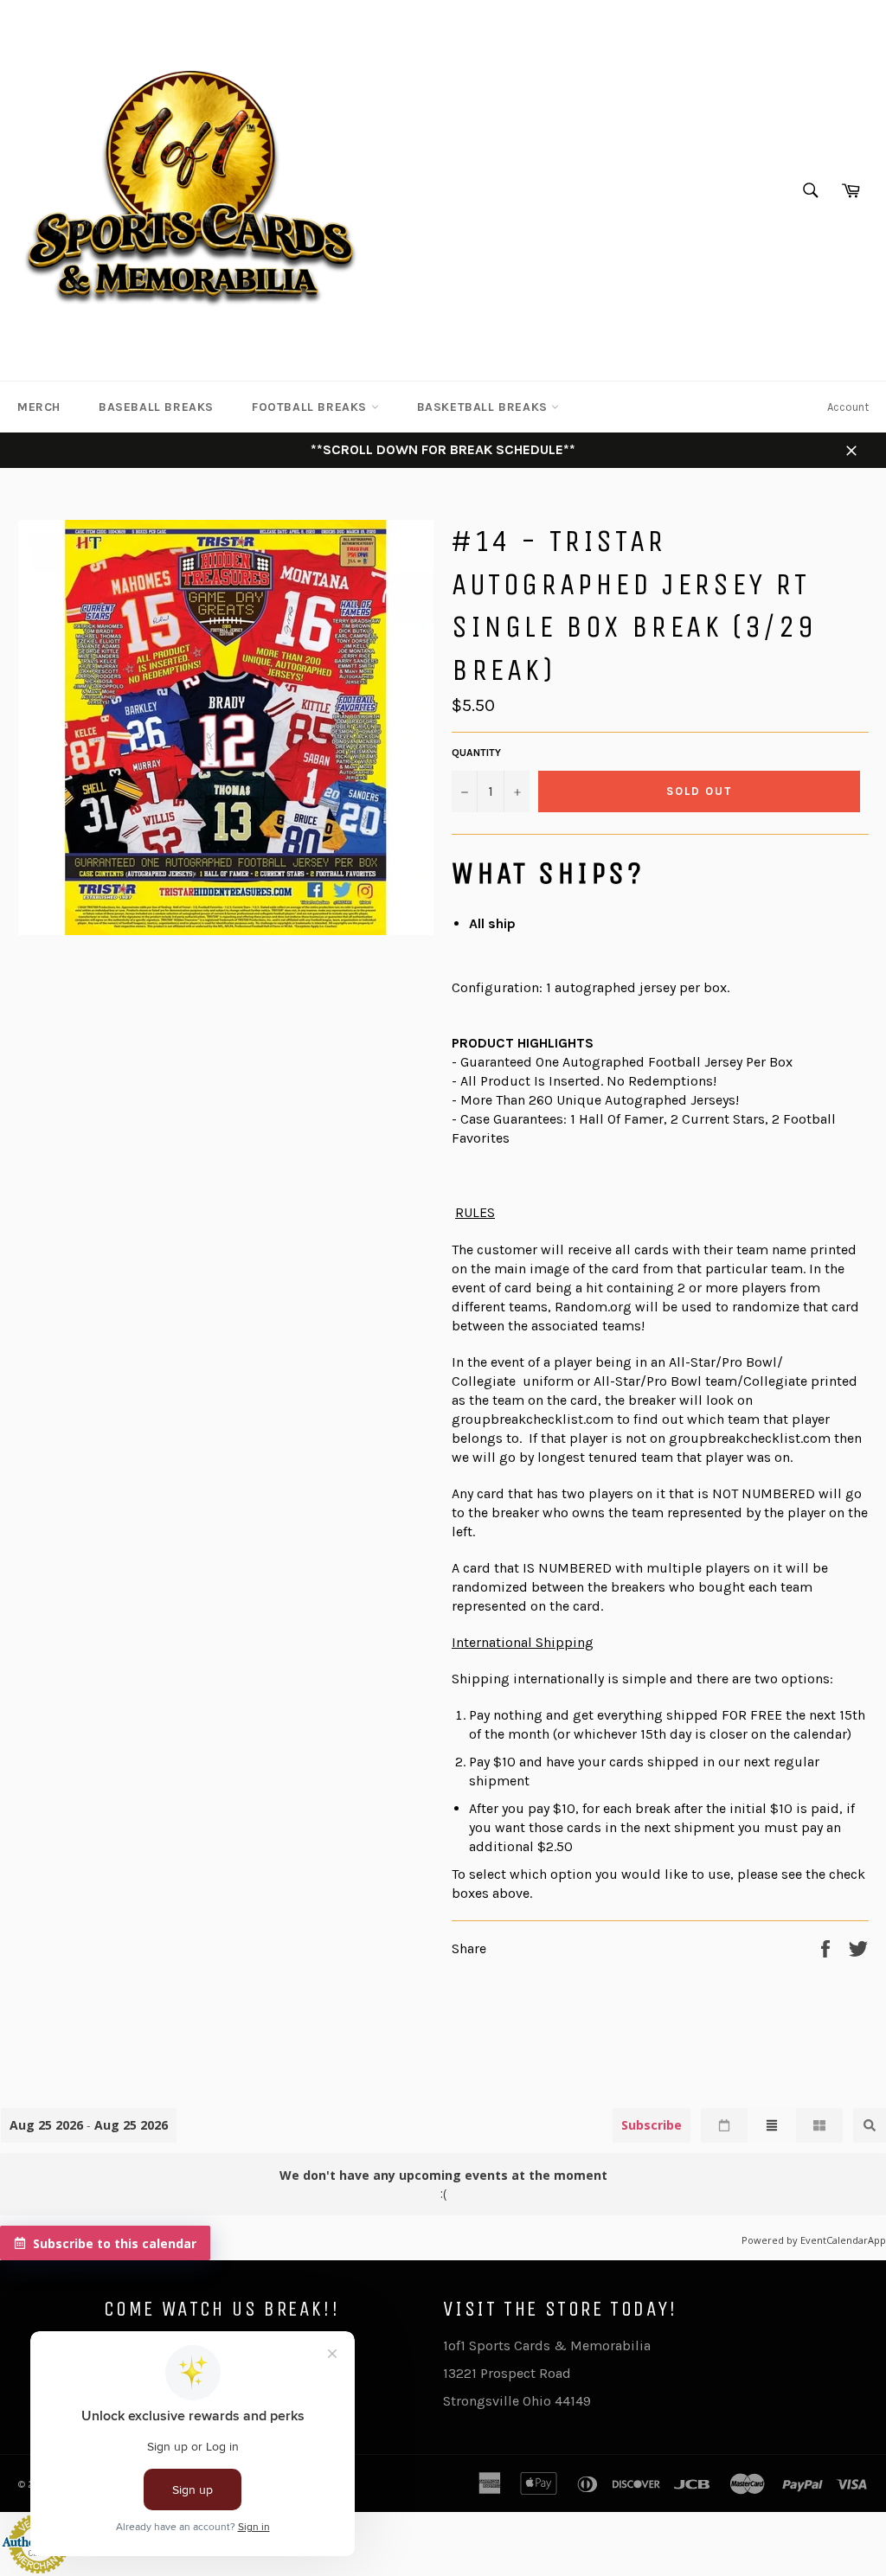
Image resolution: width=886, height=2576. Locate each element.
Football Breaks (311, 407)
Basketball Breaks (485, 407)
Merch (39, 407)
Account (848, 407)
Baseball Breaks (156, 407)
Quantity (476, 753)
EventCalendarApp (843, 2240)
